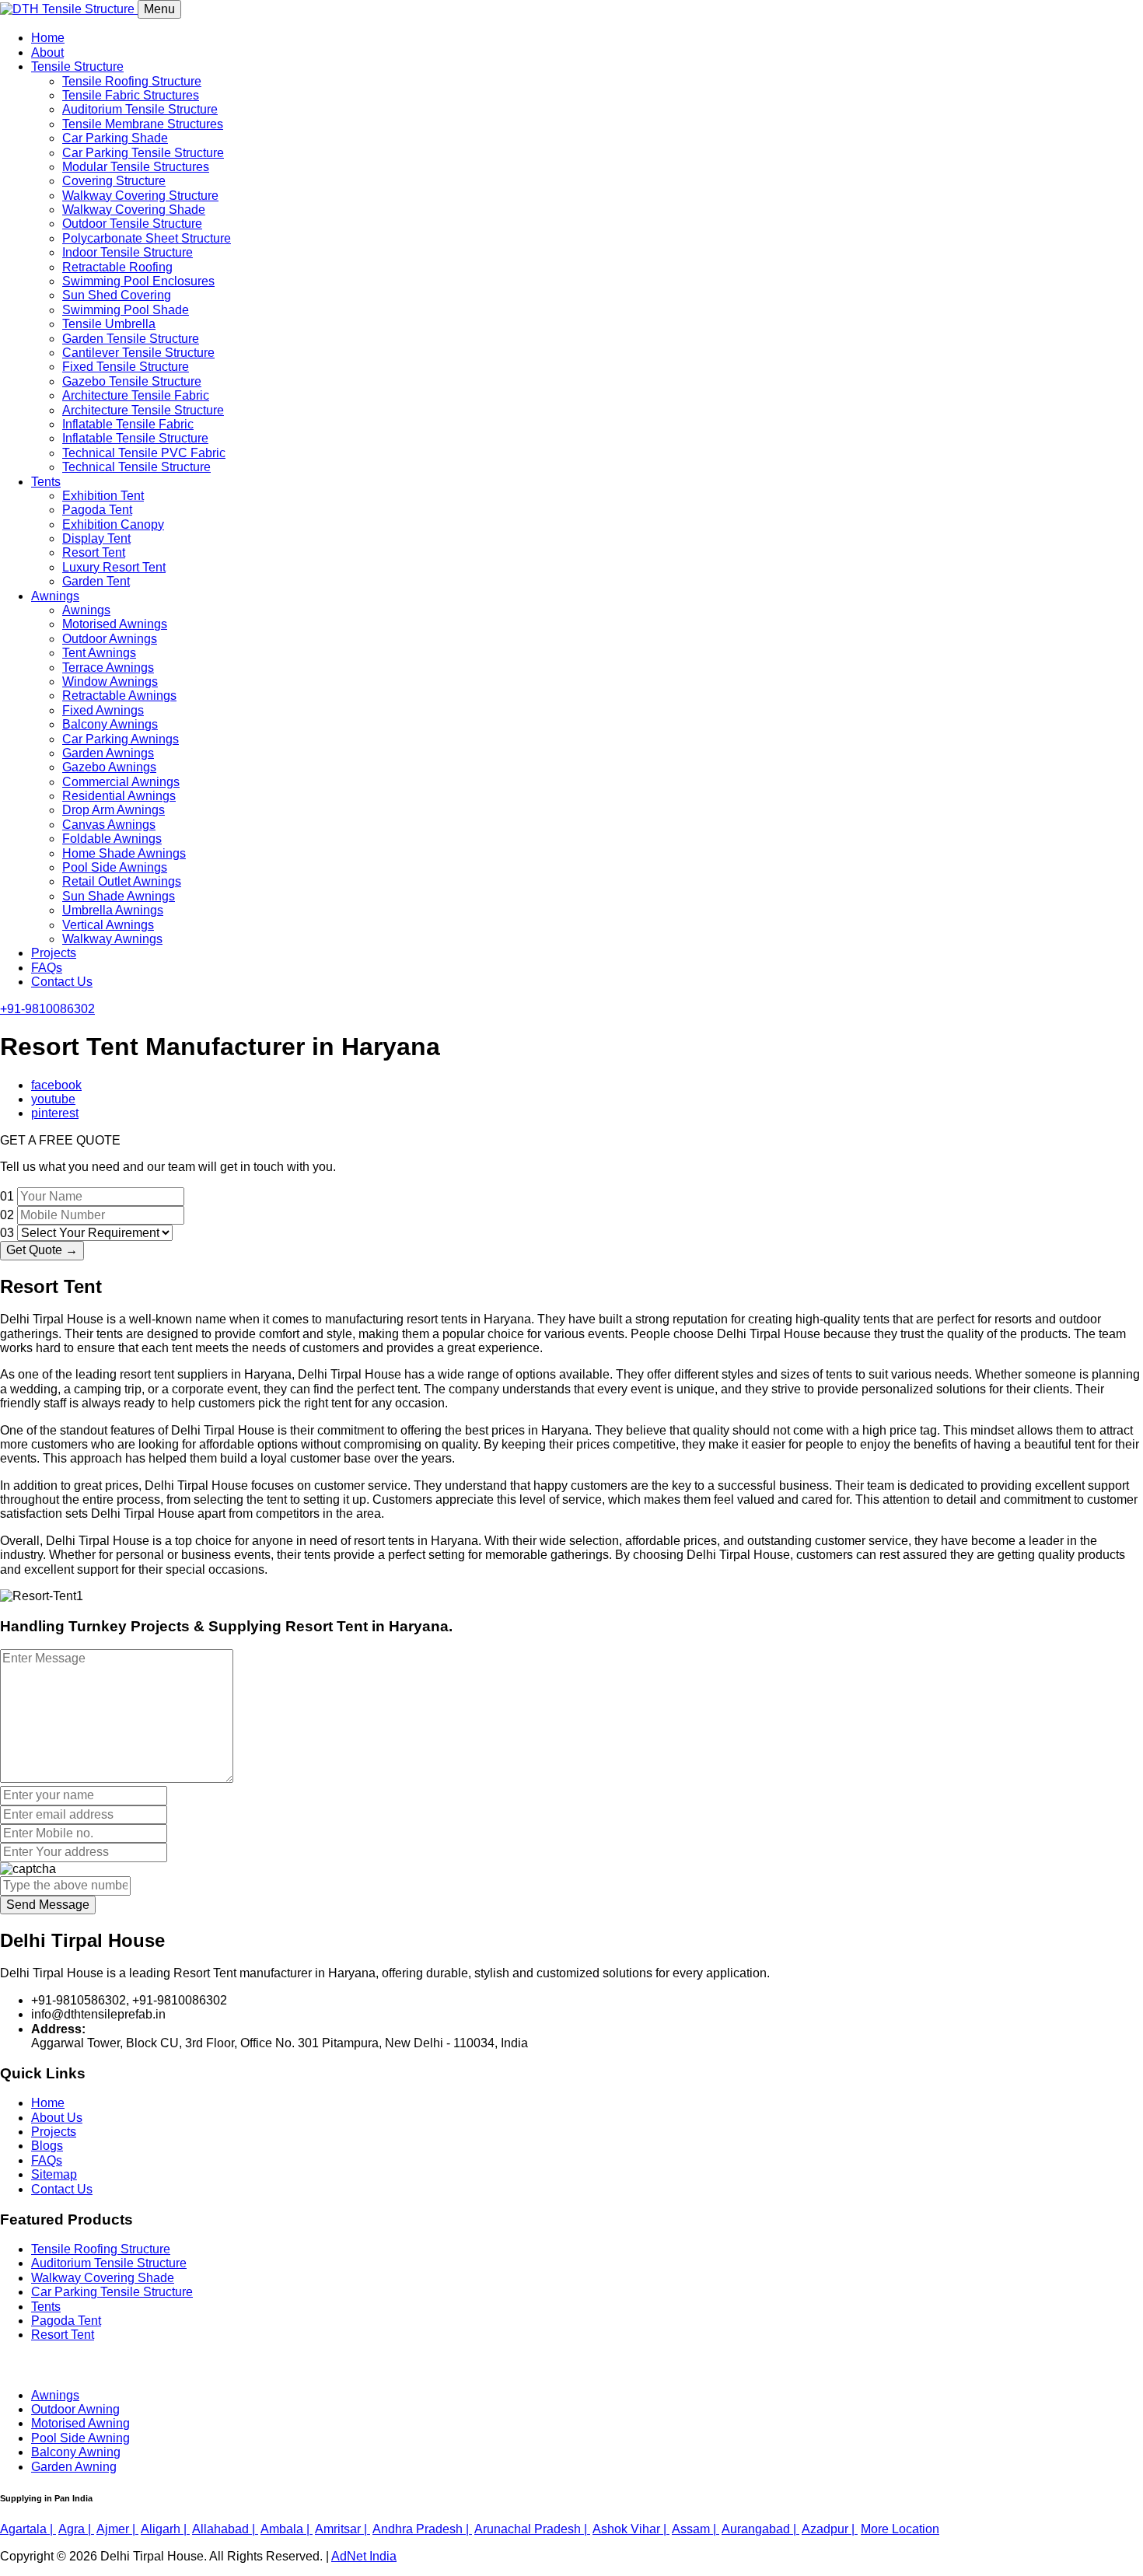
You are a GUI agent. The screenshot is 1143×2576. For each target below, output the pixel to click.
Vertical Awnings (108, 925)
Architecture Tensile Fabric (136, 395)
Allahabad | (225, 2529)
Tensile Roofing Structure (132, 81)
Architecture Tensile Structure (143, 410)
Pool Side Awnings (115, 867)
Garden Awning (74, 2467)
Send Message (48, 1905)
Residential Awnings (119, 796)
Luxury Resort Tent (114, 567)
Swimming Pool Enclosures (138, 281)
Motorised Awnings (115, 624)
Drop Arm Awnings (114, 810)
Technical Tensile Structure (136, 467)
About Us (57, 2118)
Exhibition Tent (103, 496)
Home (48, 38)
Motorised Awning (80, 2423)
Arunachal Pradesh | (532, 2529)
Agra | (76, 2529)
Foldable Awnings (112, 839)
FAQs (47, 968)
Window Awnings (110, 682)
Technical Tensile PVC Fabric (144, 453)
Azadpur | (830, 2529)
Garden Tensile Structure (131, 339)
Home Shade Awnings (124, 853)
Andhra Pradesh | (422, 2529)
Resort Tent (94, 552)
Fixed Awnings (103, 710)
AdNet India (364, 2556)
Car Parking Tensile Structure (143, 153)
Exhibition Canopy (113, 524)
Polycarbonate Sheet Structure (147, 238)
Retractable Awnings (119, 696)
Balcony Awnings (110, 724)
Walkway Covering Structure (140, 196)
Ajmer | (117, 2529)
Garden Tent (96, 581)
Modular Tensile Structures (136, 167)
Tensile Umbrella (109, 324)
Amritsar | (343, 2529)
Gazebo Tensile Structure (132, 381)
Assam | (696, 2529)
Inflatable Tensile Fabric (128, 424)
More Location (900, 2529)
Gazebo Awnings (109, 767)
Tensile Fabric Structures (131, 95)
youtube (53, 1099)
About (47, 52)
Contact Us (62, 982)
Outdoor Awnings (110, 639)
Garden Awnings (108, 753)
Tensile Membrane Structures (143, 124)
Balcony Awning (76, 2452)
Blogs (47, 2146)
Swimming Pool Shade (126, 310)
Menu (159, 9)
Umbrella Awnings (113, 910)
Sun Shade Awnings (119, 896)
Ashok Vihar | (631, 2529)
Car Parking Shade (115, 138)
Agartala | (28, 2529)
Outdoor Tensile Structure (132, 224)
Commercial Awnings (121, 782)
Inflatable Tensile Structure (135, 438)
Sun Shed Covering (117, 295)
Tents (46, 482)
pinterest (55, 1113)
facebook (56, 1085)
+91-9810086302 (47, 1009)
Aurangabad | (760, 2529)
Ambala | (287, 2529)
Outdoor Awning (75, 2409)
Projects (54, 953)
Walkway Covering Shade (134, 210)
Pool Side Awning (80, 2438)
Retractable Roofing (117, 267)
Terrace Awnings (108, 668)
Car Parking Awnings (121, 739)
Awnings (55, 596)
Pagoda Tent (97, 510)
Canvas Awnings (109, 825)
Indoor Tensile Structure (128, 252)
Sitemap (54, 2174)
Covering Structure (114, 181)
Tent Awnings (99, 653)
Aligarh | (165, 2529)
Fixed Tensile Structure (126, 367)
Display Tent (96, 538)
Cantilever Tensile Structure (138, 353)
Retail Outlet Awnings (122, 881)
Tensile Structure (77, 66)
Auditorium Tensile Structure (140, 109)
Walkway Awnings (112, 939)
